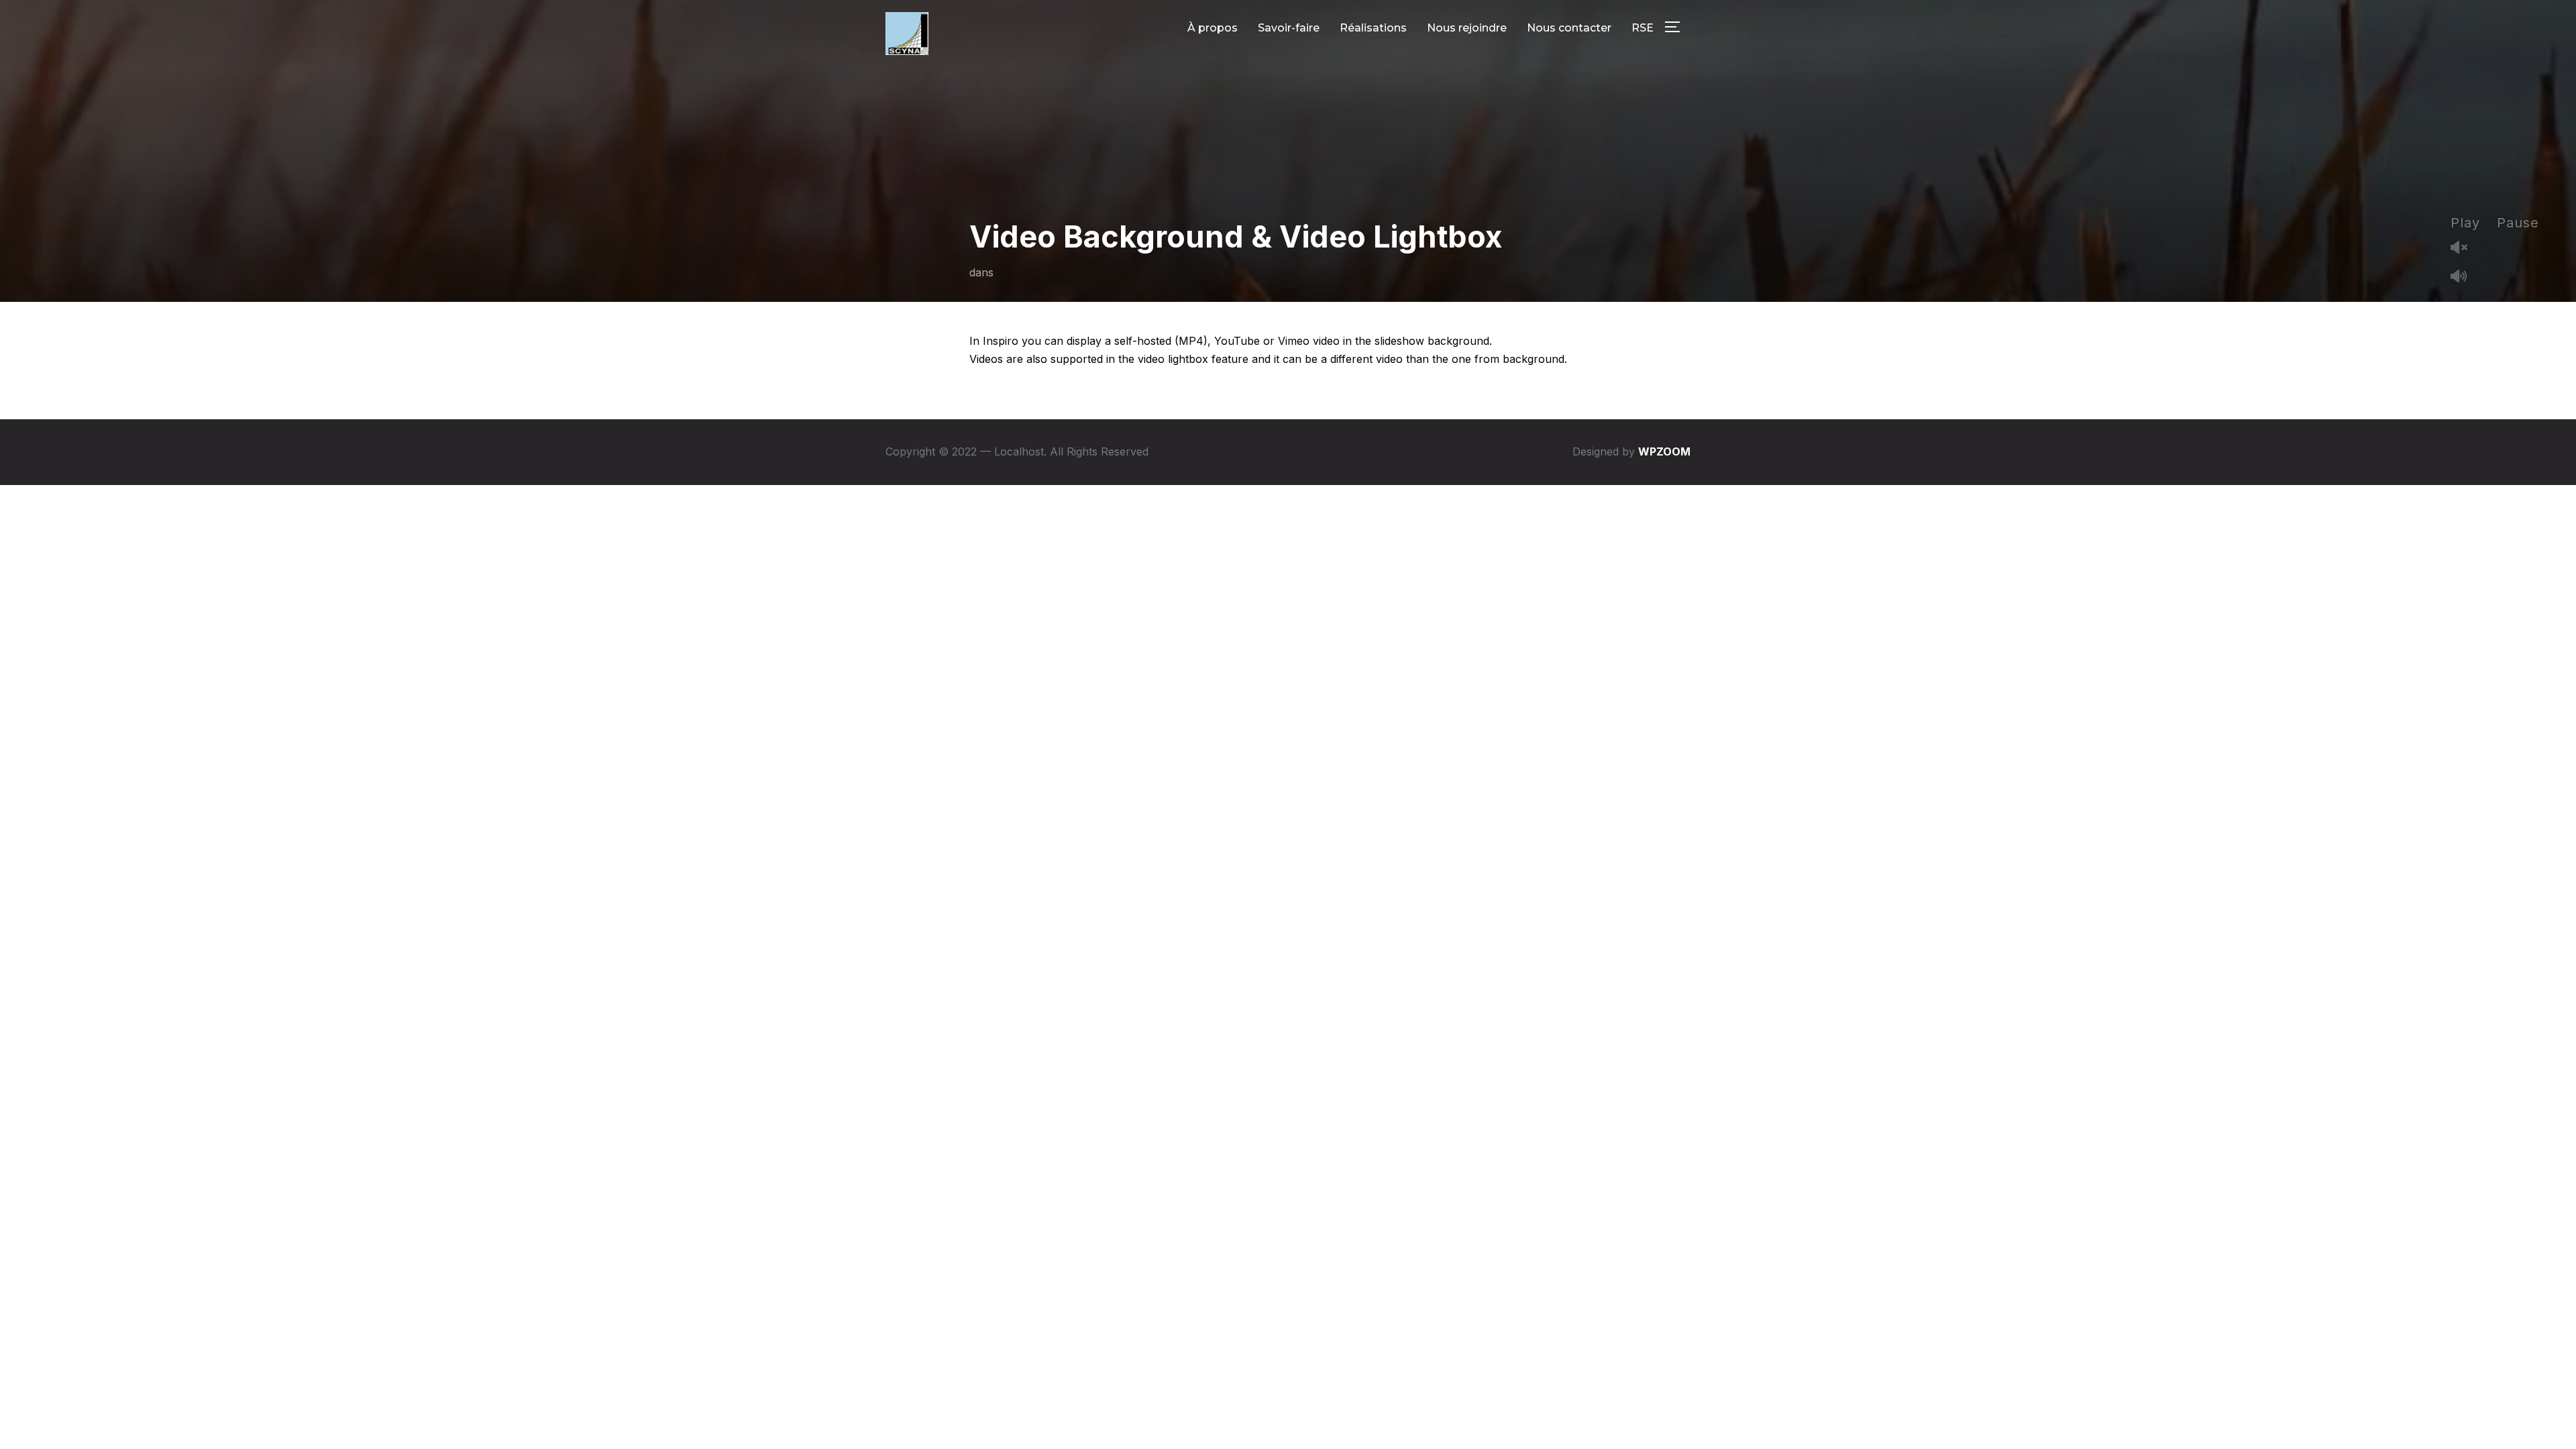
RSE (1643, 28)
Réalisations (1373, 28)
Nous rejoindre (1467, 28)
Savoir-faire (1289, 28)
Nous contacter (1569, 28)
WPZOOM (1664, 451)
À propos (1213, 28)
